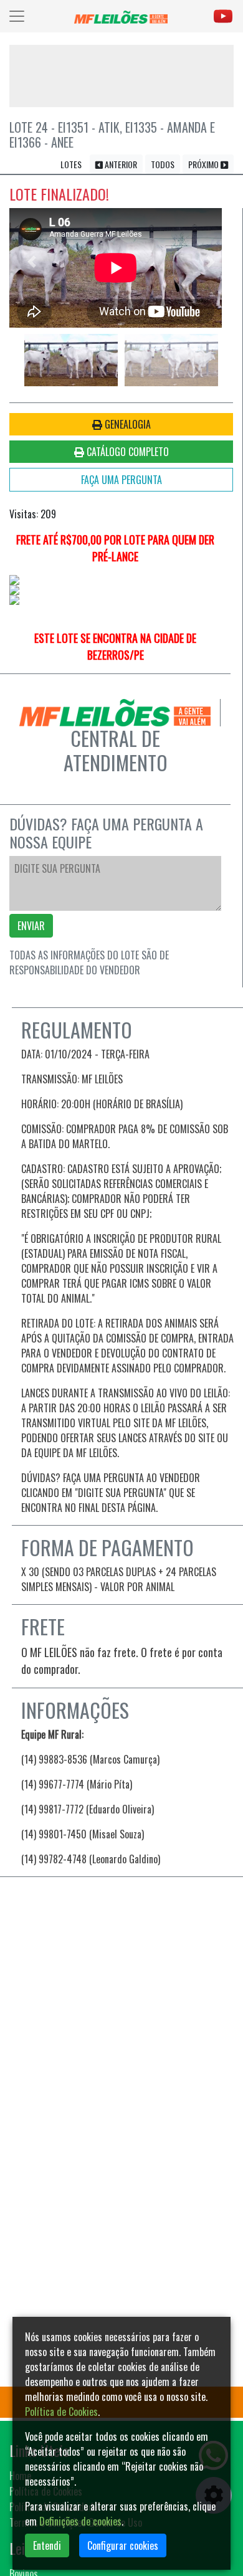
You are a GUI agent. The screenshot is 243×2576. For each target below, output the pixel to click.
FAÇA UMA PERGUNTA (121, 480)
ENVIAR (31, 926)
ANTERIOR (120, 164)
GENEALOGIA (126, 424)
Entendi (47, 2545)
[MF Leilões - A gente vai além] (121, 16)
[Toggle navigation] (17, 16)
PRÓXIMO (204, 164)
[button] (32, 262)
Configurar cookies (123, 2545)
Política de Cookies (61, 2412)
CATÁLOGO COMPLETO (126, 452)
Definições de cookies (80, 2521)
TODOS (163, 164)
